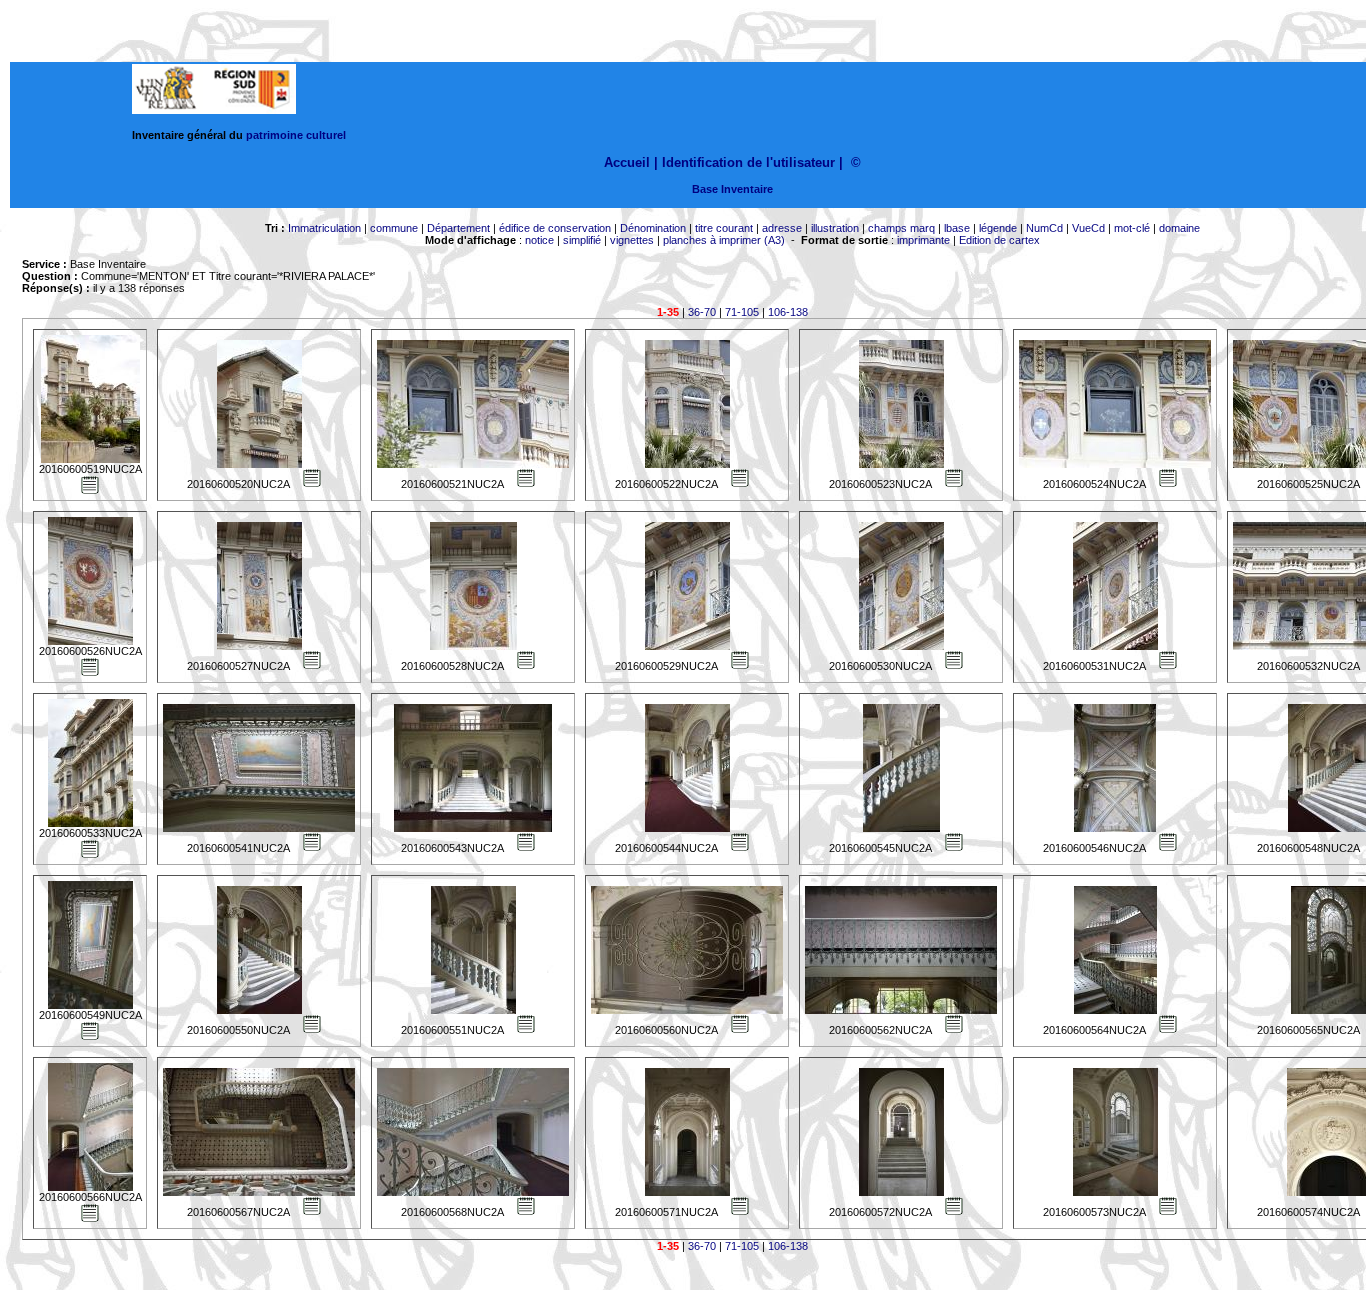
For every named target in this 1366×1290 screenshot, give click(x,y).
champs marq (901, 228)
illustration (835, 228)
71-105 (742, 312)
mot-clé (1132, 228)
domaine (1179, 228)
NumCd (1044, 228)
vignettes (632, 240)
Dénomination (653, 228)
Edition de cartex (999, 240)
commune (394, 228)
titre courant (724, 228)
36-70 (702, 312)
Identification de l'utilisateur (748, 162)
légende (998, 228)
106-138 (788, 312)
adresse (782, 228)
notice (539, 240)
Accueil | (631, 162)
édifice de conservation (555, 228)
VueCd (1088, 228)
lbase (957, 228)
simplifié (582, 240)
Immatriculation (324, 228)
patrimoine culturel (296, 135)
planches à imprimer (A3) (724, 240)
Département (458, 228)
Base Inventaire (732, 189)
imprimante (923, 240)
